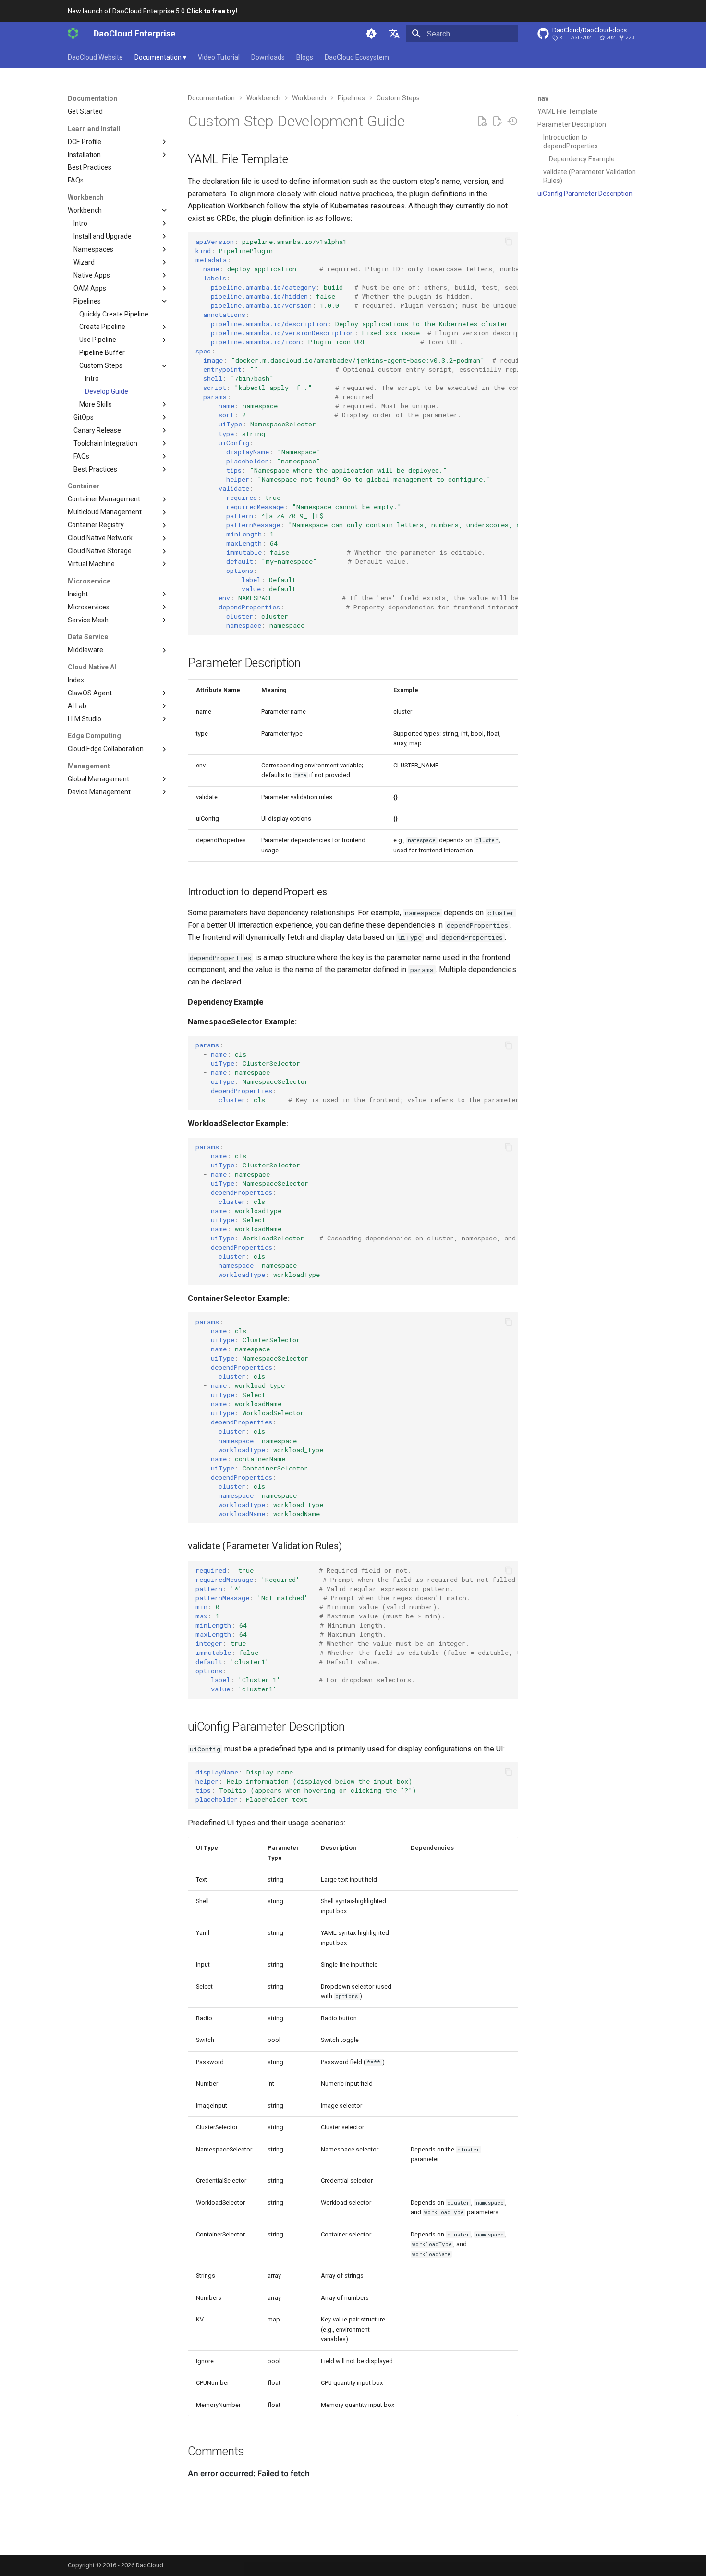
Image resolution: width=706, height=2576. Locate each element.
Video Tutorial (219, 57)
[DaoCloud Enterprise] (73, 34)
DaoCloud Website (95, 57)
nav (543, 98)
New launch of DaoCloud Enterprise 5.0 (152, 11)
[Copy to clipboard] (509, 242)
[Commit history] (512, 122)
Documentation (160, 57)
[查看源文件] (482, 122)
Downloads (268, 57)
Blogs (305, 57)
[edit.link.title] (497, 122)
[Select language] (394, 34)
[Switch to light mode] (371, 34)
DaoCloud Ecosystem (357, 57)
